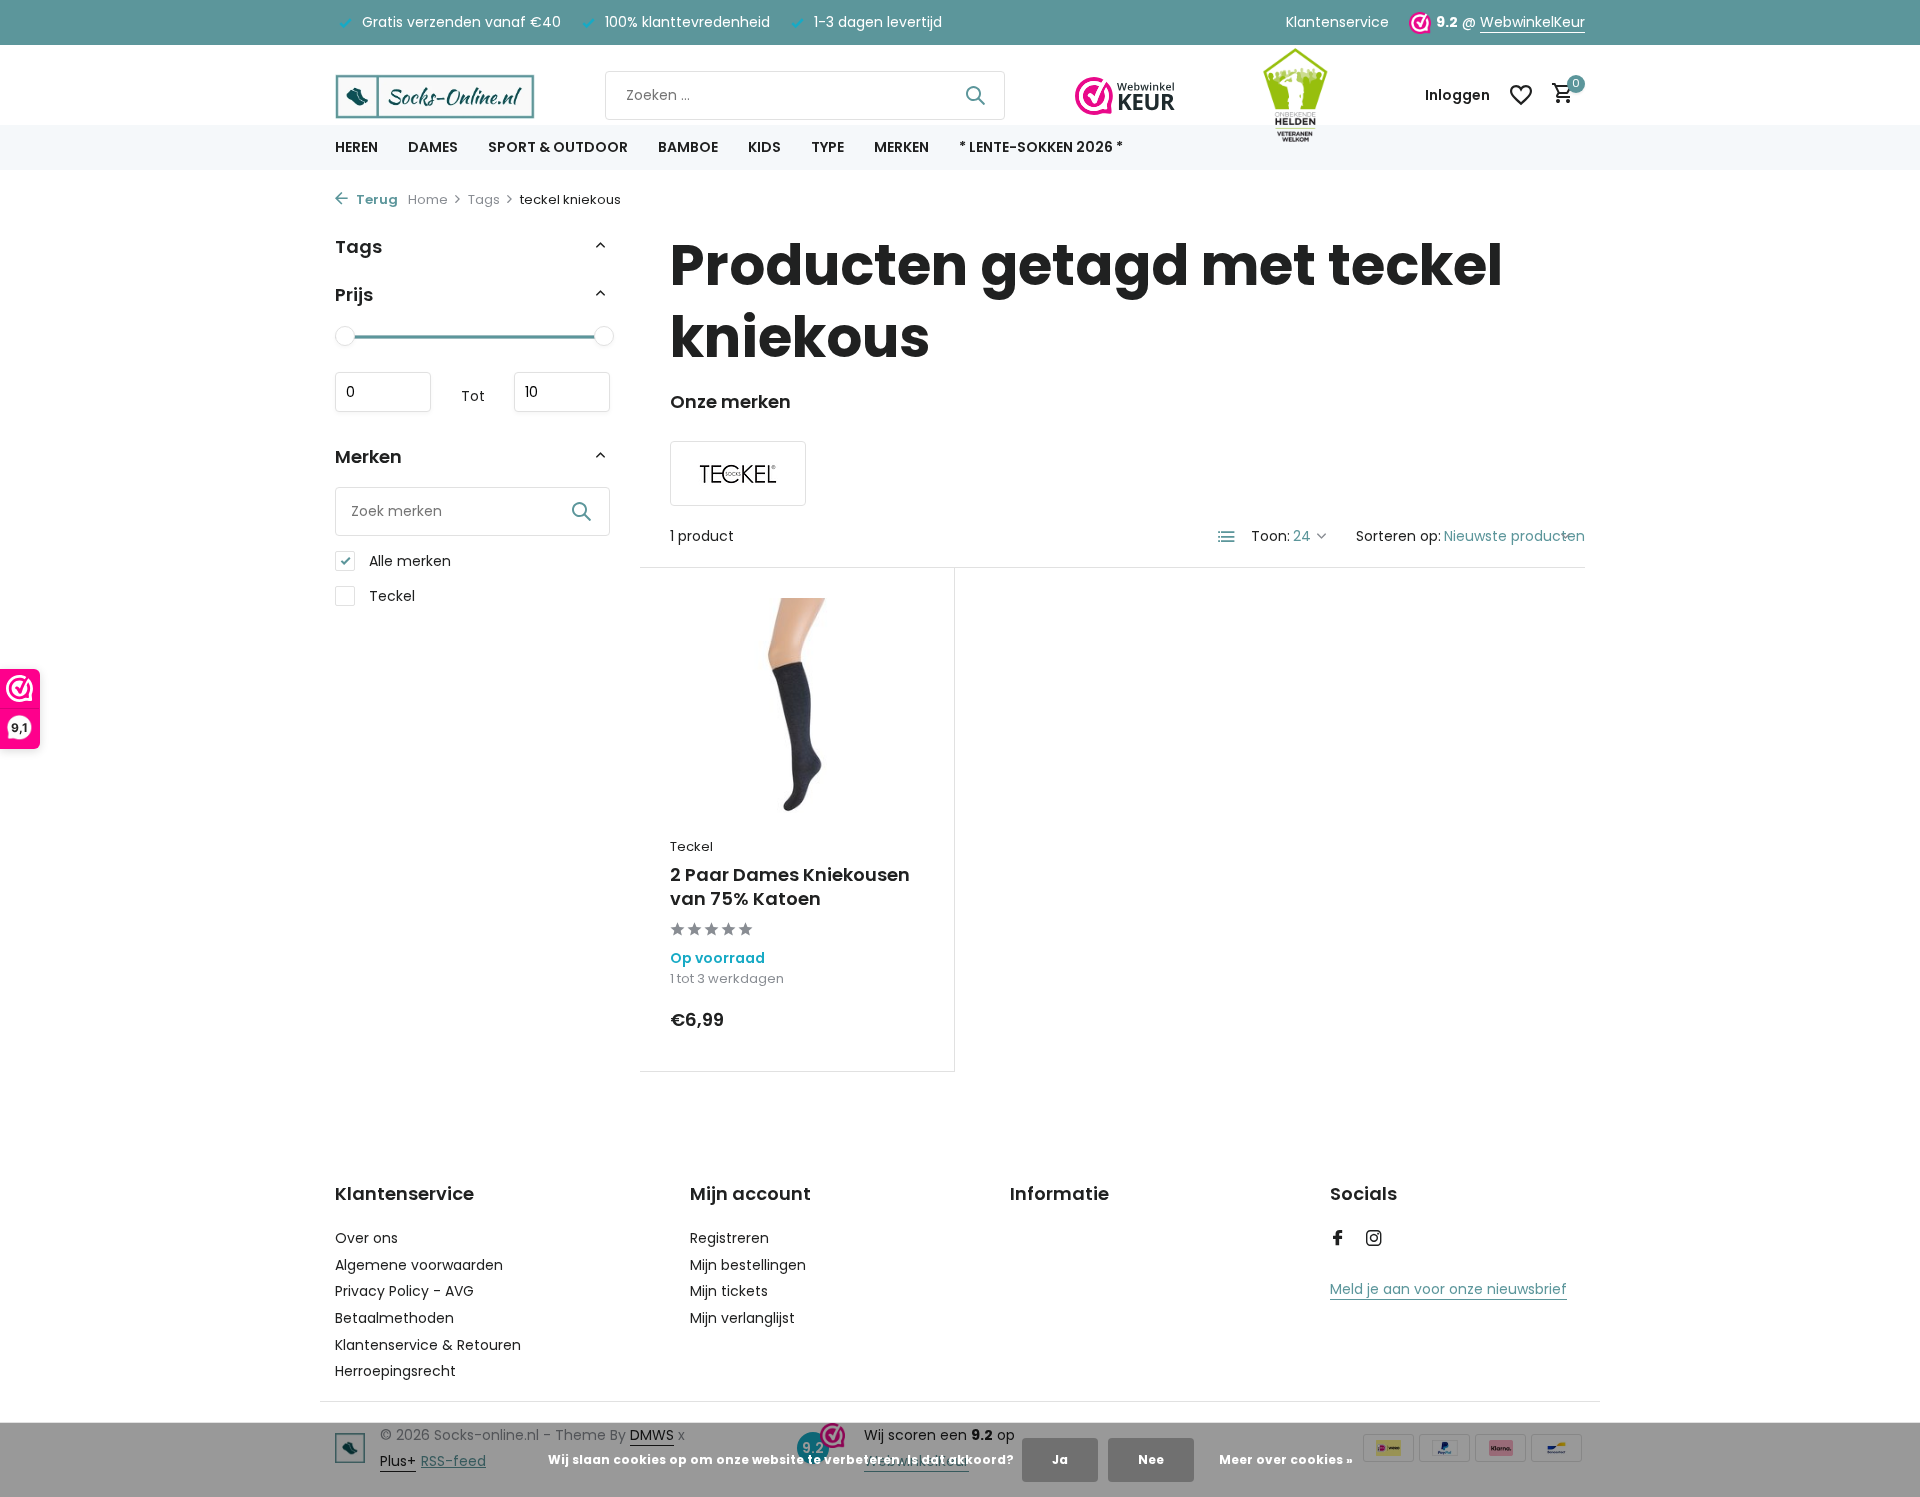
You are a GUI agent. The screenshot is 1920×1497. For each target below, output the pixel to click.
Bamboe (688, 147)
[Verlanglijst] (1521, 95)
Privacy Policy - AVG (404, 1291)
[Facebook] (1338, 1240)
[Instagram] (1374, 1240)
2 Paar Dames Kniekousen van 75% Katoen (790, 886)
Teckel (390, 596)
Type (827, 147)
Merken (901, 147)
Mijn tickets (729, 1291)
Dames (433, 147)
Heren (356, 147)
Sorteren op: (1398, 536)
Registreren (729, 1238)
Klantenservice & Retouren (428, 1345)
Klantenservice (1337, 22)
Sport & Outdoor (558, 147)
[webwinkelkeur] (1125, 95)
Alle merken (408, 561)
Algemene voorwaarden (419, 1265)
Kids (764, 147)
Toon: (1270, 536)
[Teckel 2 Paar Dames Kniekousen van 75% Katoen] (797, 711)
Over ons (366, 1238)
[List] (1227, 537)
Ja (1060, 1459)
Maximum (562, 392)
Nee (1151, 1459)
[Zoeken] (975, 95)
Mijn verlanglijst (742, 1318)
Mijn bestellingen (748, 1265)
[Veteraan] (1295, 95)
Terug (375, 199)
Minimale (383, 392)
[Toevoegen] (889, 1019)
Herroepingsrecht (395, 1371)
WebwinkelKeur (1532, 22)
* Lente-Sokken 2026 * (1041, 147)
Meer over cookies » (1286, 1459)
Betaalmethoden (394, 1318)
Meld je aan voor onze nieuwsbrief (1448, 1289)
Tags (484, 199)
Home (428, 199)
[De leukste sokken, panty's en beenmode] (435, 95)
